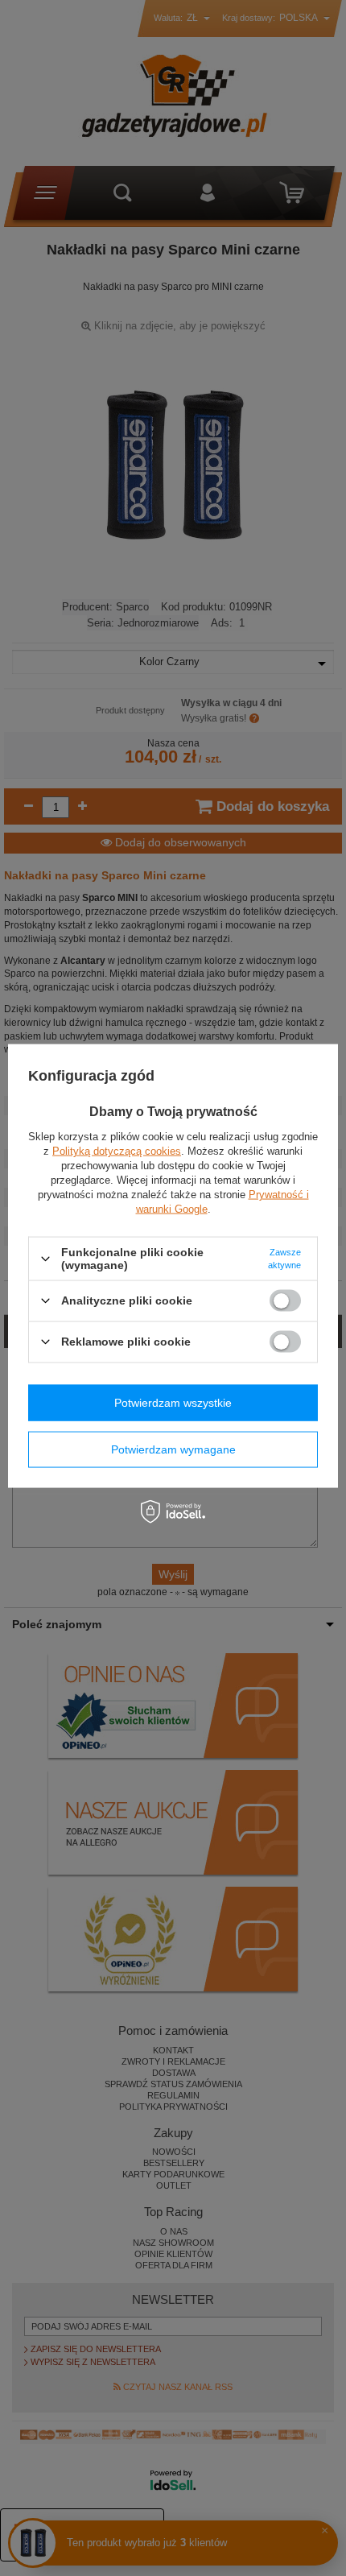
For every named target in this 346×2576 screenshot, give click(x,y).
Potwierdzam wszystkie (173, 1403)
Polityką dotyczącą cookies (117, 1151)
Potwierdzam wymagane (173, 1449)
